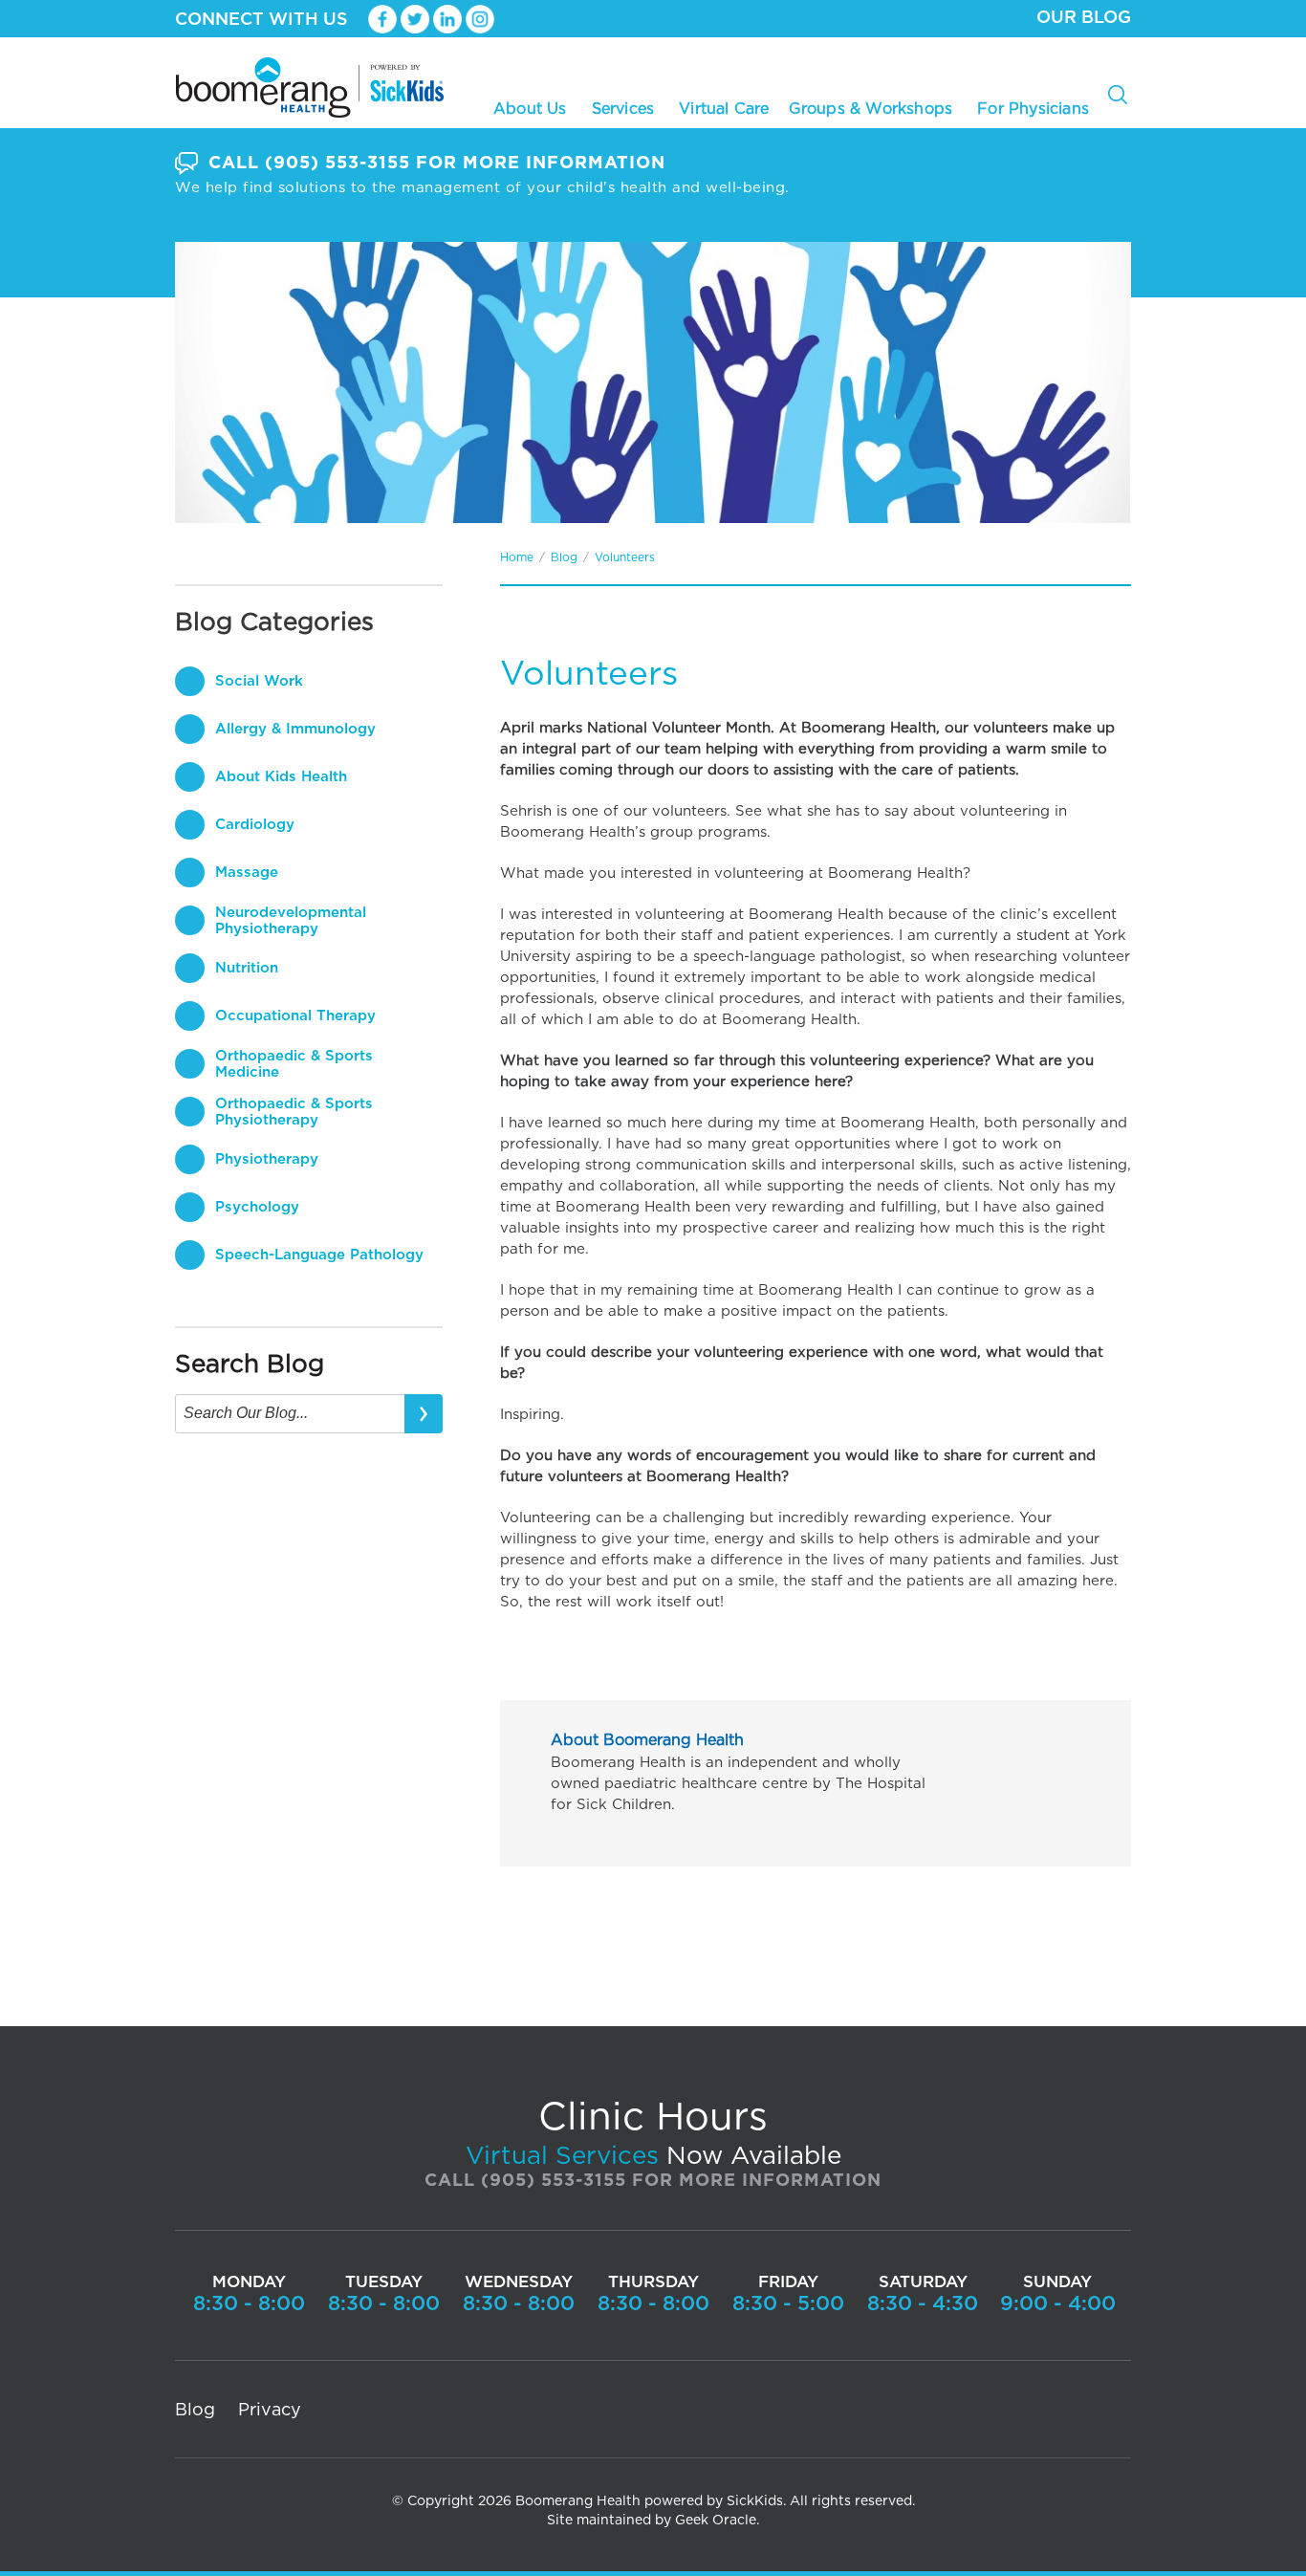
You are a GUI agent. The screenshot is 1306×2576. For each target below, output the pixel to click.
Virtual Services (562, 2156)
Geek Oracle (716, 2521)
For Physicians (1033, 109)
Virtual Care (724, 109)
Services (623, 108)
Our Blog (1084, 18)
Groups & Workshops (871, 108)
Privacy (270, 2411)
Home (517, 557)
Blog (564, 557)
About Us (530, 108)
